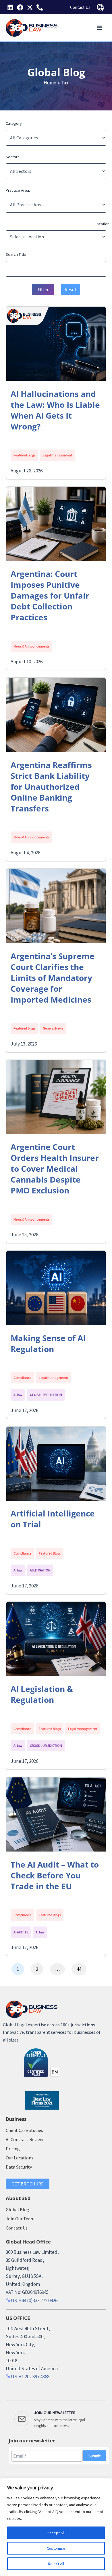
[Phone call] (40, 7)
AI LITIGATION (40, 1570)
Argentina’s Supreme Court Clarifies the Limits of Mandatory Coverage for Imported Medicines (53, 978)
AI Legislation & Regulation (42, 1694)
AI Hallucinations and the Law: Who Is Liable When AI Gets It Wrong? (55, 410)
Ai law (18, 1395)
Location (102, 224)
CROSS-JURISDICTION (46, 1746)
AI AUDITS (21, 1932)
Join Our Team (20, 2219)
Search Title (16, 254)
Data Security (19, 2167)
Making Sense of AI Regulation (48, 1343)
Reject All (56, 2564)
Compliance (22, 1378)
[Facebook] (20, 7)
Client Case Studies (24, 2130)
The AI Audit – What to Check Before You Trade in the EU (55, 1875)
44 (79, 1969)
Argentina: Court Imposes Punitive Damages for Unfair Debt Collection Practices (50, 595)
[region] (56, 2527)
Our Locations (20, 2158)
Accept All (56, 2533)
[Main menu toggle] (100, 28)
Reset (71, 290)
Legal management (57, 455)
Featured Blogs (24, 455)
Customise (56, 2548)
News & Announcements (31, 646)
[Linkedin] (10, 7)
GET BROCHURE (28, 2184)
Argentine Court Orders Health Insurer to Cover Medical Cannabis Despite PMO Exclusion (55, 1169)
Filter (43, 290)
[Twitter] (30, 7)
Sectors (13, 157)
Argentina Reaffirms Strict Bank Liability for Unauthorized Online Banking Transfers (51, 787)
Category (14, 123)
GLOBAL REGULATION (46, 1395)
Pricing (13, 2149)
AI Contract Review (24, 2139)
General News (53, 1028)
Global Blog (18, 2209)
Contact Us (80, 7)
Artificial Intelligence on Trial (53, 1519)
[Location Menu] (101, 7)
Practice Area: (18, 190)
